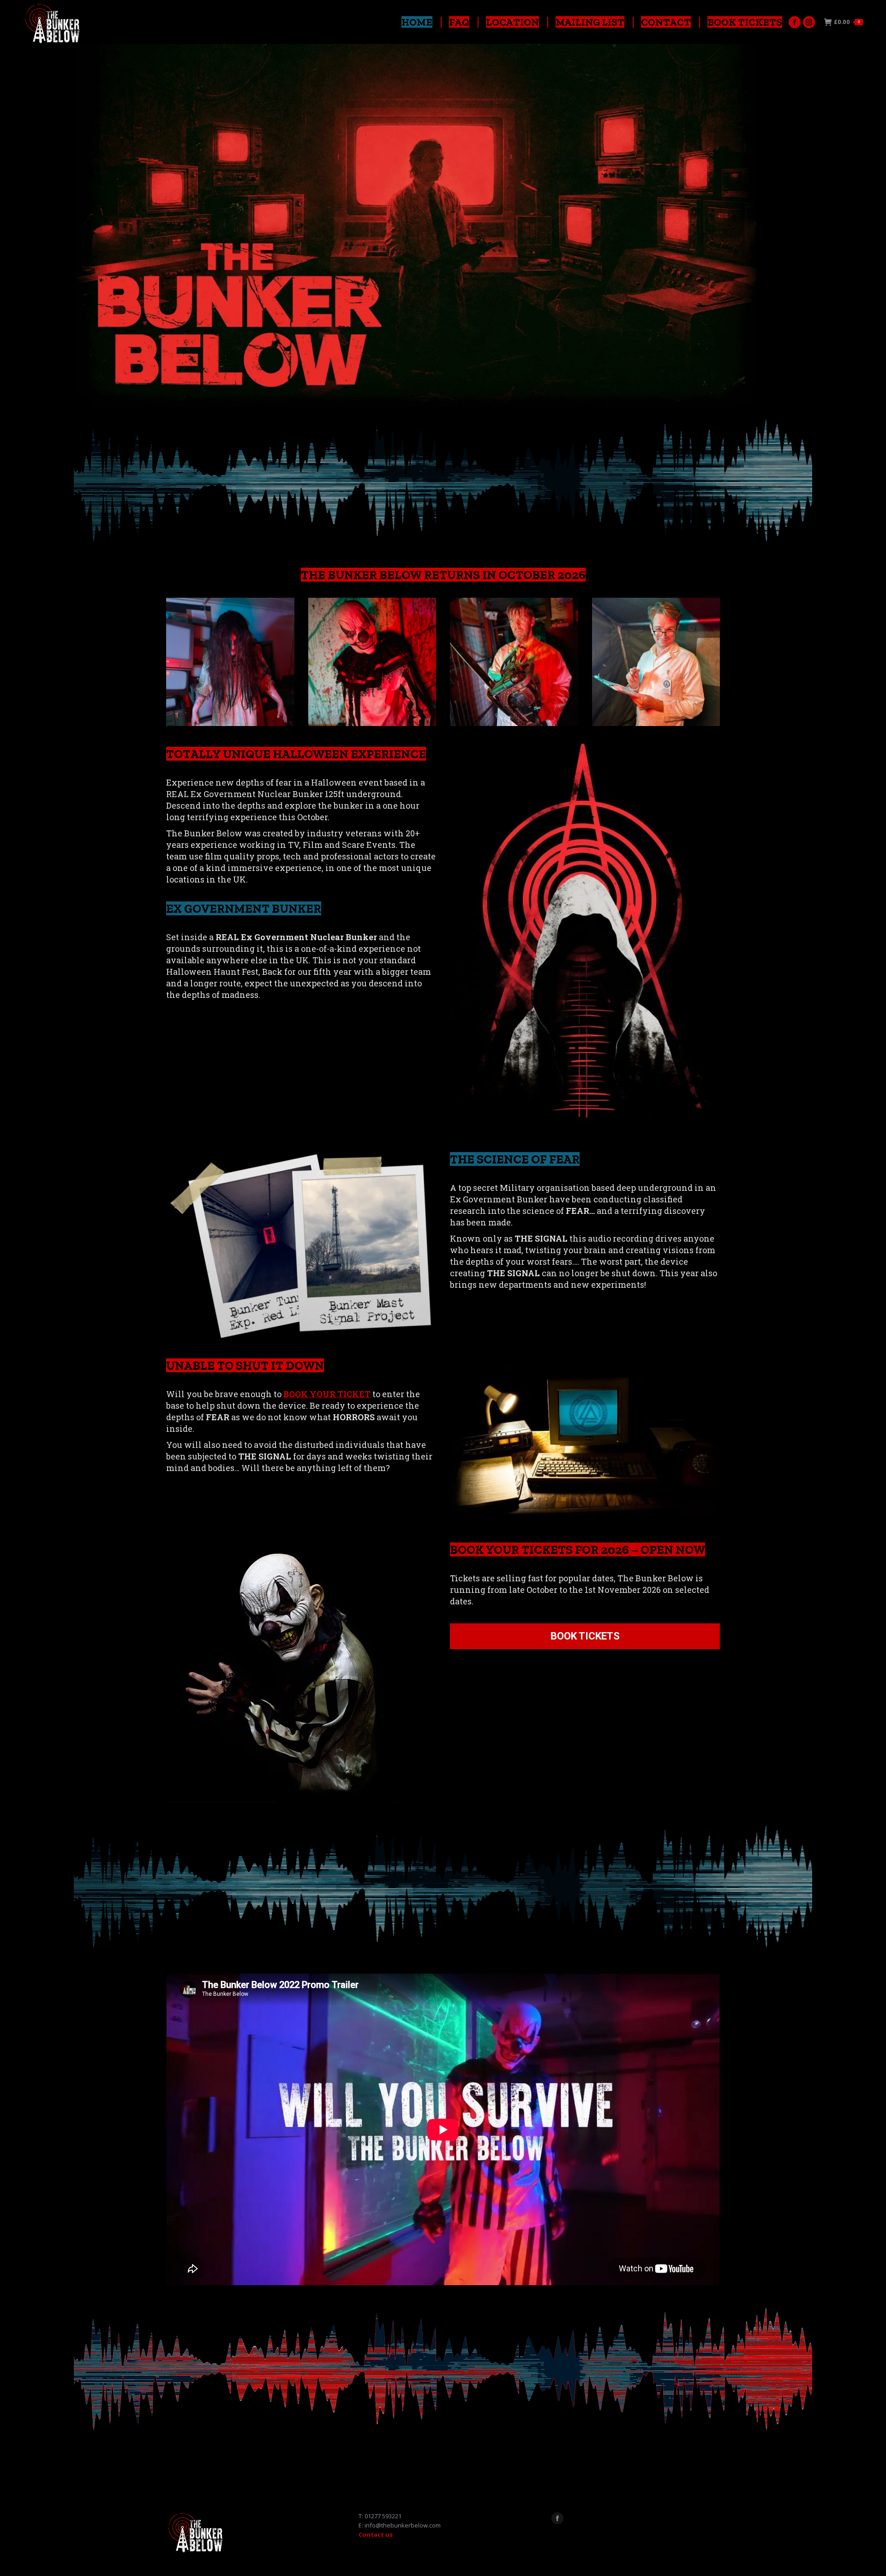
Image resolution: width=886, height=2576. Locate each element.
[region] (443, 228)
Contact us (376, 2534)
